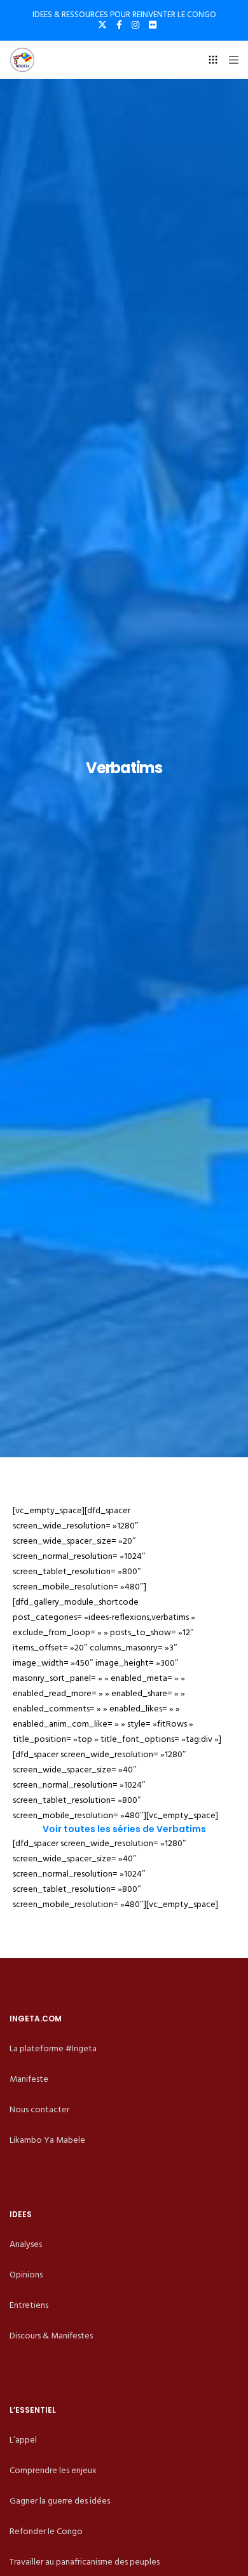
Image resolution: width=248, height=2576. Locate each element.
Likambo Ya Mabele (47, 2140)
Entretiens (29, 2305)
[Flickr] (153, 25)
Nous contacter (39, 2109)
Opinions (26, 2275)
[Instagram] (135, 25)
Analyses (26, 2244)
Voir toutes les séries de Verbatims (124, 1829)
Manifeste (29, 2079)
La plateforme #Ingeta (53, 2048)
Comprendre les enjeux (53, 2470)
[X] (102, 25)
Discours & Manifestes (51, 2336)
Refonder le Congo (46, 2531)
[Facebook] (119, 25)
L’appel (23, 2440)
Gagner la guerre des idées (60, 2501)
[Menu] (230, 60)
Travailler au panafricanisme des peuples (85, 2562)
